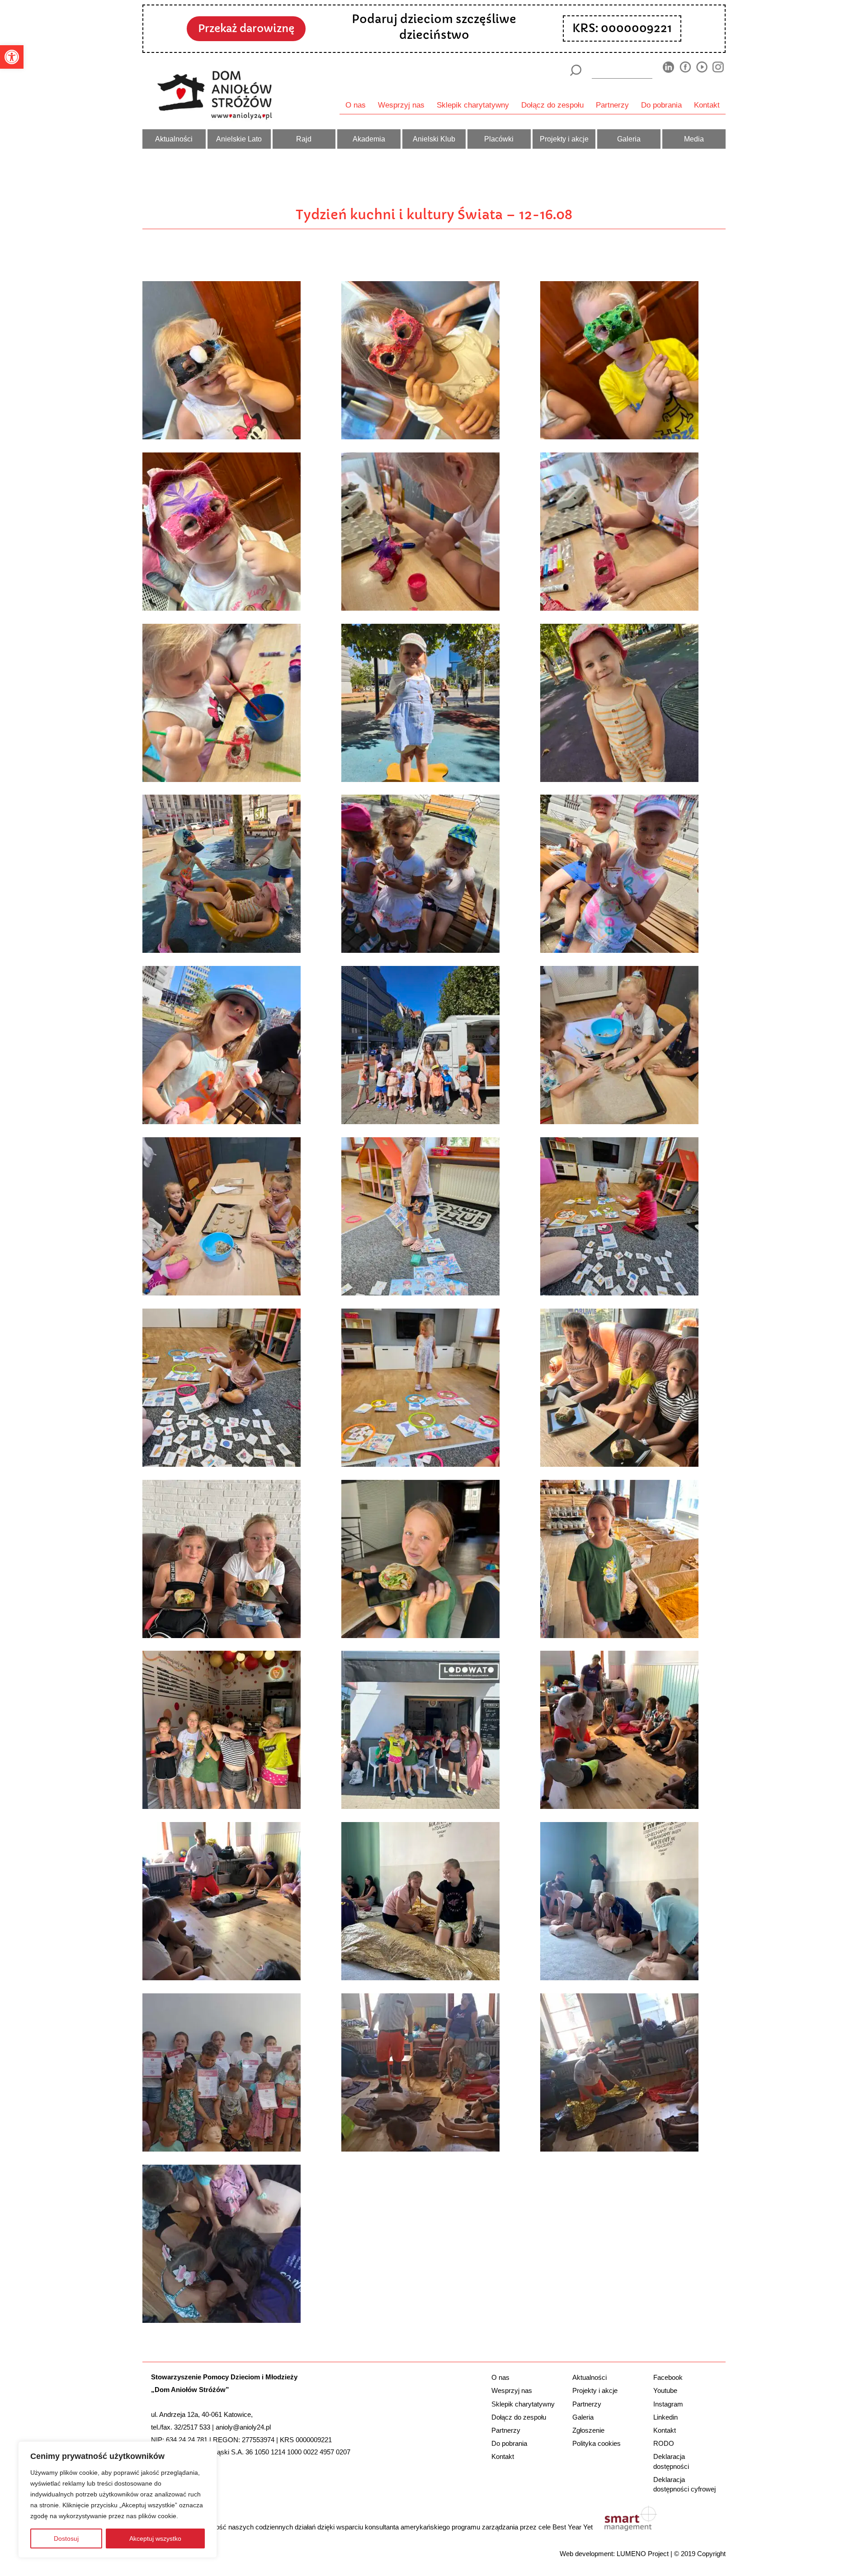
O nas (356, 105)
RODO (664, 2443)
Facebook (668, 2377)
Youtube (665, 2390)
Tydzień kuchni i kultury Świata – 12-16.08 (434, 215)
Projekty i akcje (564, 139)
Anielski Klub (434, 139)
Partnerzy (612, 105)
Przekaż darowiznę (246, 28)
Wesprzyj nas (401, 105)
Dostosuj (66, 2538)
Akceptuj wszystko (155, 2538)
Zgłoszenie (588, 2430)
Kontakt (707, 105)
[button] (12, 57)
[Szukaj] (575, 70)
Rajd (304, 139)
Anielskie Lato (239, 139)
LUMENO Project (643, 2554)
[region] (118, 2500)
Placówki (499, 139)
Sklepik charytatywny (473, 105)
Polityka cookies (597, 2443)
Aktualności (174, 139)
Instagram (668, 2404)
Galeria (629, 139)
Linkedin (665, 2417)
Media (694, 139)
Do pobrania (661, 105)
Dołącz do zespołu (552, 105)
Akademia (369, 139)
